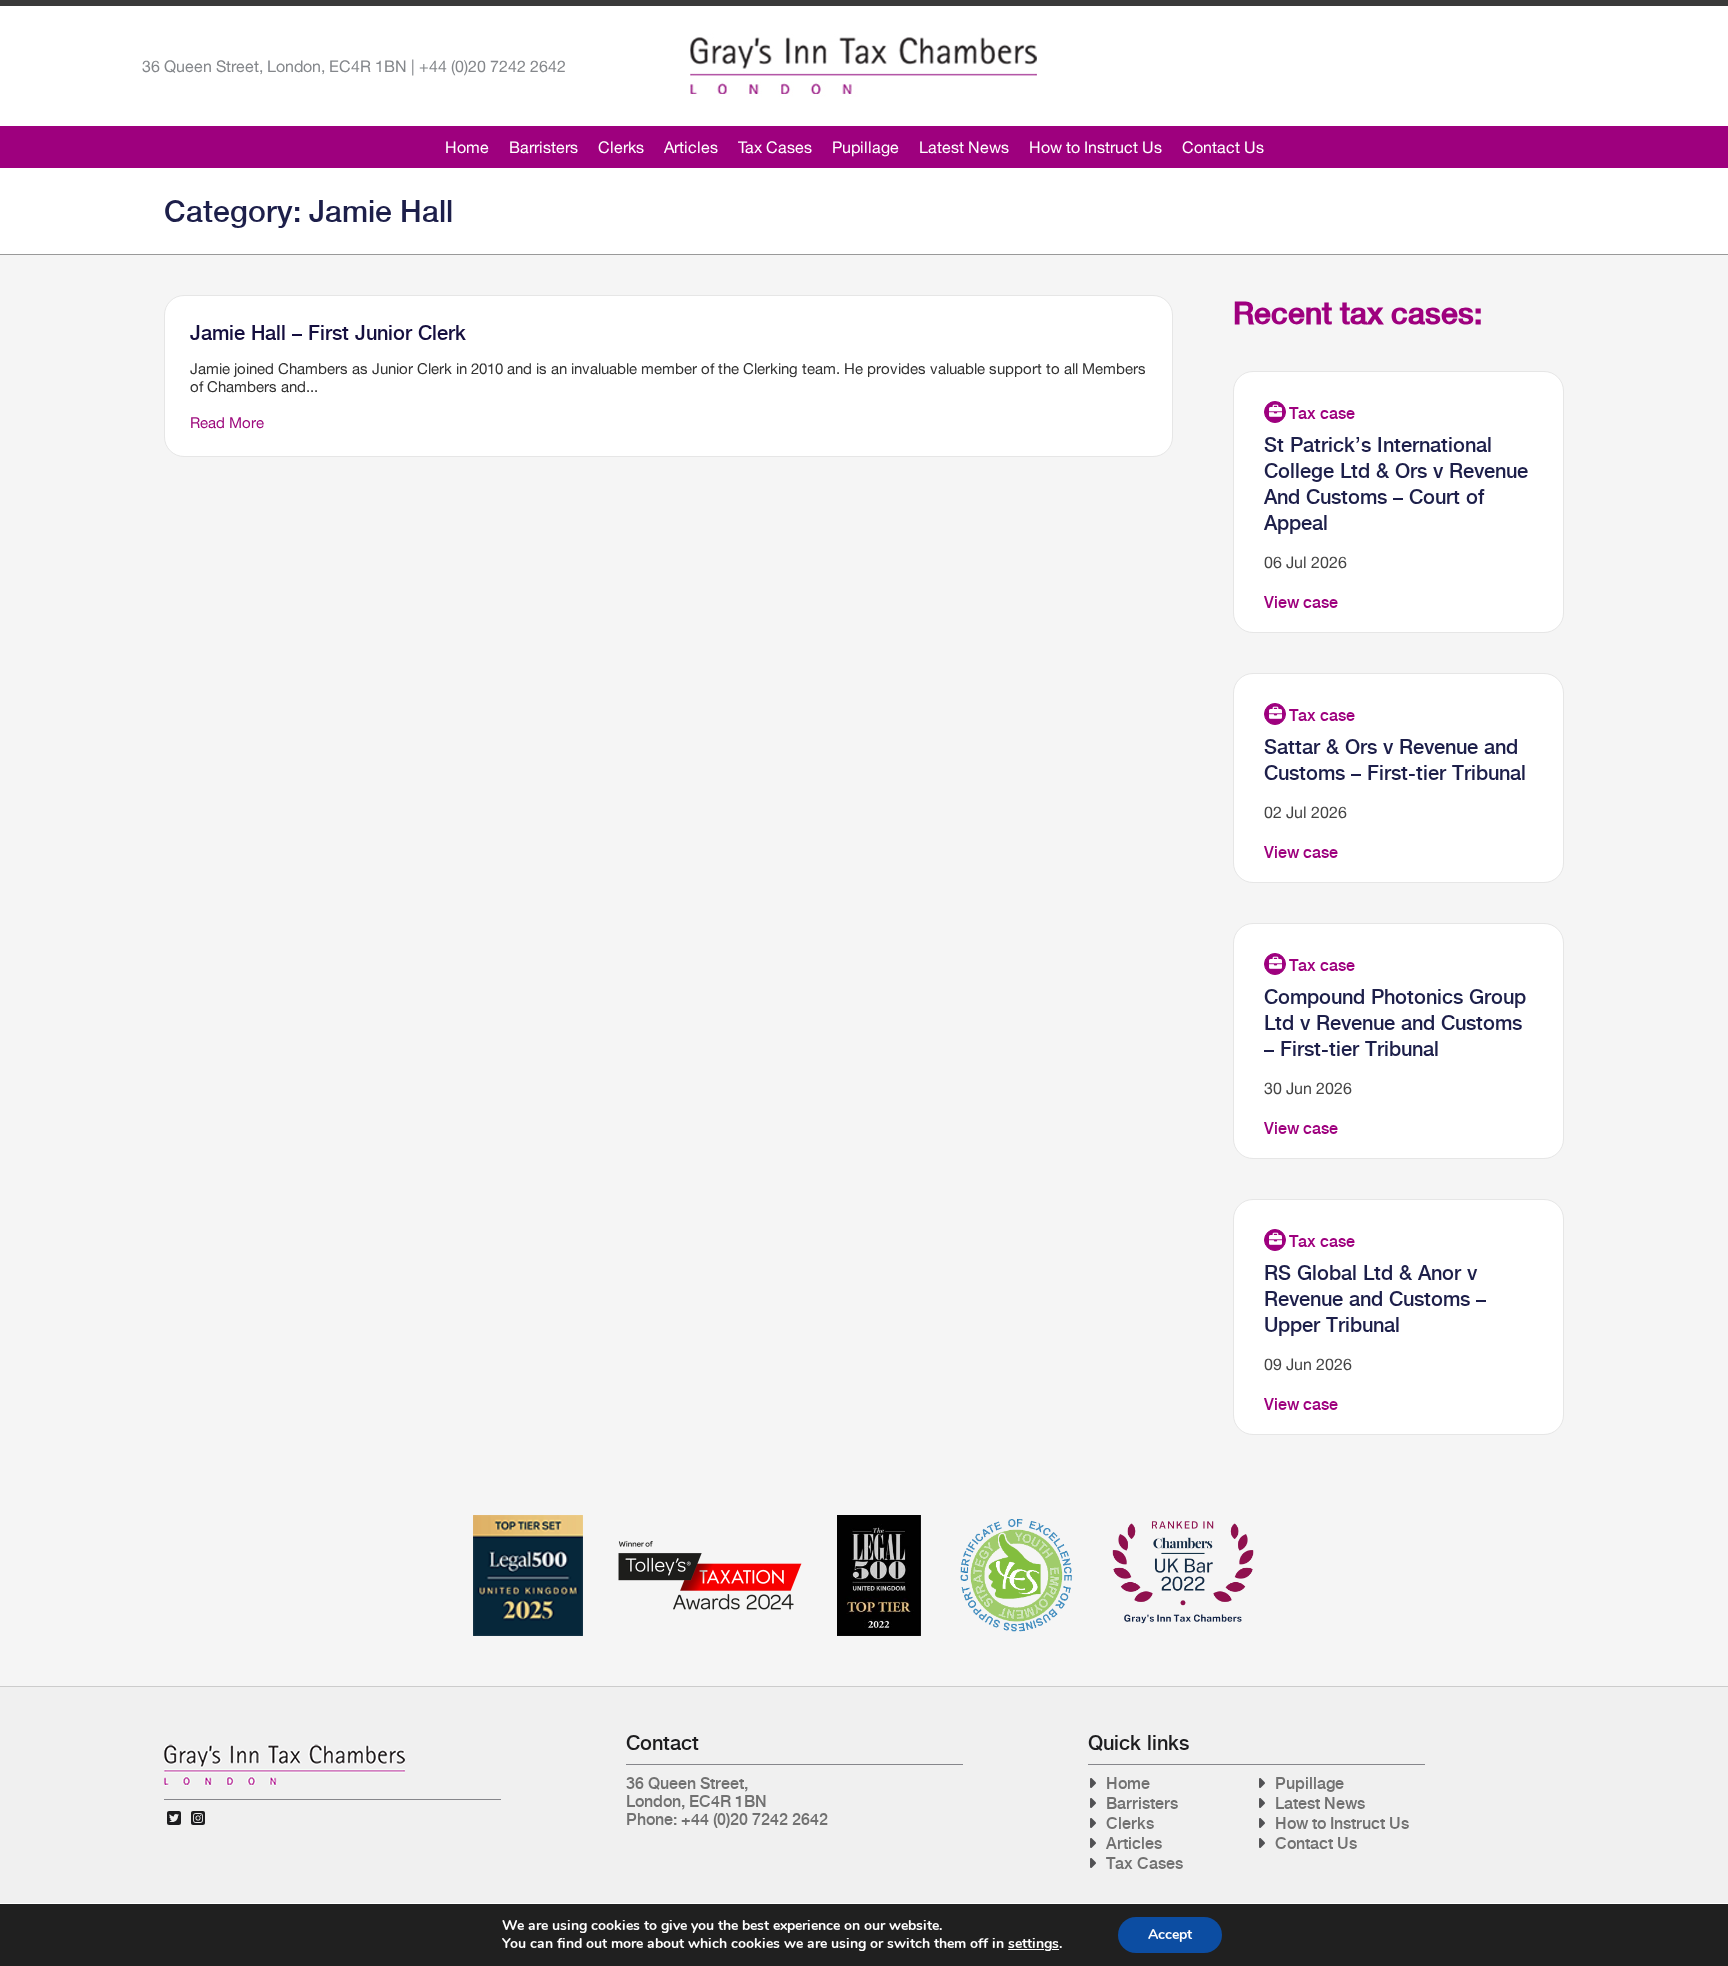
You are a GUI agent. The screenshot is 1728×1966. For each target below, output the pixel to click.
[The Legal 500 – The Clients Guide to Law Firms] (879, 1522)
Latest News (964, 147)
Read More (227, 422)
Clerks (621, 147)
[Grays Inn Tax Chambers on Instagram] (198, 1818)
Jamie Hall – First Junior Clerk (328, 333)
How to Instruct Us (1095, 147)
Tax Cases (775, 147)
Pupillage (865, 147)
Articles (691, 147)
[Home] (863, 66)
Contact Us (1223, 147)
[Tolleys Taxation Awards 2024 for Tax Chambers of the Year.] (710, 1522)
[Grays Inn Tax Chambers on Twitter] (174, 1818)
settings (1033, 1944)
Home (467, 147)
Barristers (543, 147)
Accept (1170, 1934)
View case (1301, 602)
